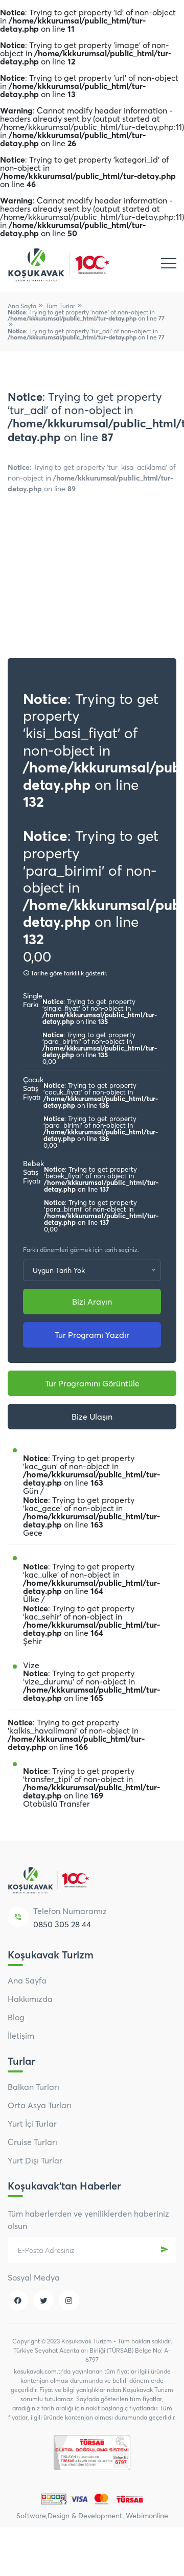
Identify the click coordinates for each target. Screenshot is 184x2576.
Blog (16, 2017)
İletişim (21, 2036)
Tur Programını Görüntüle (92, 1383)
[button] (164, 574)
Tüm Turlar (60, 306)
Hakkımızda (30, 1999)
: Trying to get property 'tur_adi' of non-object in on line (86, 334)
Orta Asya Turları (40, 2105)
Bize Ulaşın (92, 1417)
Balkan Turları (33, 2087)
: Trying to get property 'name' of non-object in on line (86, 315)
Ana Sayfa (22, 306)
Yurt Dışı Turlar (35, 2160)
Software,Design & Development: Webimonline (92, 2516)
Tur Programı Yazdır (92, 1335)
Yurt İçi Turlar (32, 2124)
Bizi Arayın (92, 1302)
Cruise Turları (32, 2142)
